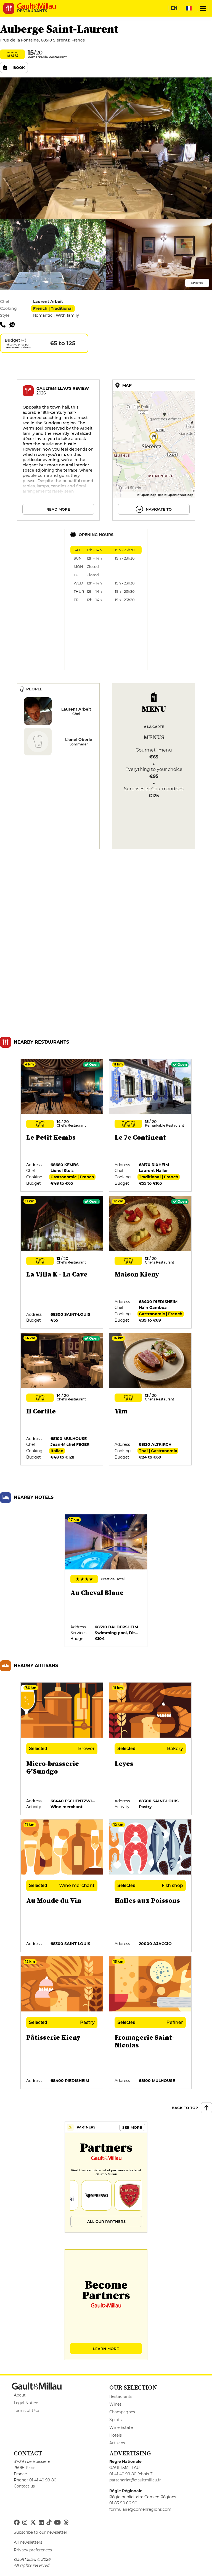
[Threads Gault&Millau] (66, 2523)
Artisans (117, 2443)
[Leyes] (150, 1749)
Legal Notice (26, 2403)
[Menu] (203, 8)
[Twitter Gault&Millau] (33, 2523)
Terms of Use (26, 2411)
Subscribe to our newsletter (41, 2532)
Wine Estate (121, 2427)
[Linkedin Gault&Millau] (41, 2523)
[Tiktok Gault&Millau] (49, 2523)
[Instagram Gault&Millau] (25, 2523)
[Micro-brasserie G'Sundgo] (62, 1749)
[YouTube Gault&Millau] (57, 2523)
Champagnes (122, 2412)
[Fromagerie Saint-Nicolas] (150, 2023)
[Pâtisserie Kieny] (62, 2023)
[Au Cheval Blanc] (106, 1581)
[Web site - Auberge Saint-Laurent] (14, 324)
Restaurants (121, 2396)
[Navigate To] (154, 450)
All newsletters (28, 2542)
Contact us (24, 2486)
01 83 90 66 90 (123, 2503)
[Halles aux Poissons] (150, 1886)
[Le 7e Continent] (150, 1125)
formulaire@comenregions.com (140, 2509)
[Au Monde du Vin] (62, 1886)
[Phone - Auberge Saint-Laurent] (5, 324)
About (20, 2395)
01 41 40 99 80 (43, 2480)
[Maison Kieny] (150, 1262)
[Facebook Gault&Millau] (17, 2523)
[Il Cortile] (62, 1399)
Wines (115, 2404)
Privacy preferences (33, 2550)
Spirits (116, 2420)
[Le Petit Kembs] (62, 1125)
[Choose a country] (189, 8)
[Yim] (150, 1399)
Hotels (116, 2435)
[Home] (36, 6)
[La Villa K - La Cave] (62, 1262)
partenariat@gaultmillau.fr (135, 2480)
